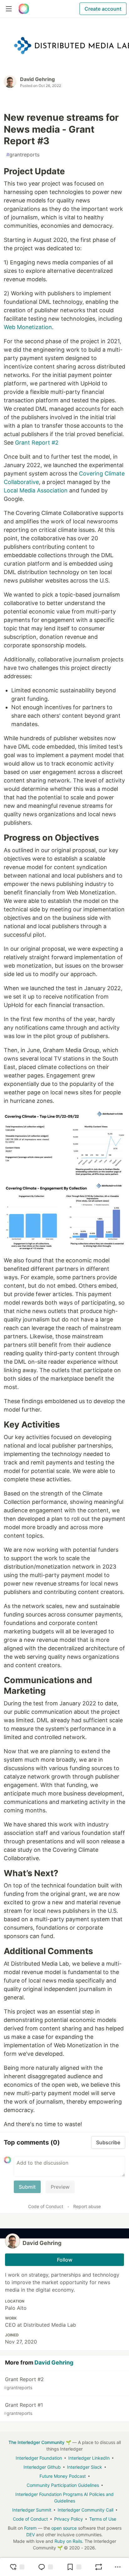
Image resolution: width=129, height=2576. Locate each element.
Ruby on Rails (68, 2541)
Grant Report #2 (37, 443)
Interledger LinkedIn (89, 2458)
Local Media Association (36, 490)
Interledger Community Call (85, 2510)
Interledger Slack (85, 2467)
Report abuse (87, 2206)
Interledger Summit (32, 2510)
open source (64, 2528)
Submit (27, 2187)
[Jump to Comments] (45, 2567)
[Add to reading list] (74, 2567)
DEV (31, 2535)
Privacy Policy (69, 2519)
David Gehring (37, 79)
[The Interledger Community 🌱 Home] (24, 9)
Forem (30, 2528)
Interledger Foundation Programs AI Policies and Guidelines (64, 2497)
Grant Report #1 (23, 2409)
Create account (103, 9)
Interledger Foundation (39, 2458)
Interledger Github (42, 2467)
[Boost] (99, 2567)
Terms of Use (103, 2519)
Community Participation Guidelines (63, 2485)
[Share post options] (118, 2567)
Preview (60, 2187)
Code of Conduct (46, 2206)
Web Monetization (28, 327)
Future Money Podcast (63, 2476)
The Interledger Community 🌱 (40, 2442)
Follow (65, 2260)
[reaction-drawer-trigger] (17, 2567)
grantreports (23, 155)
